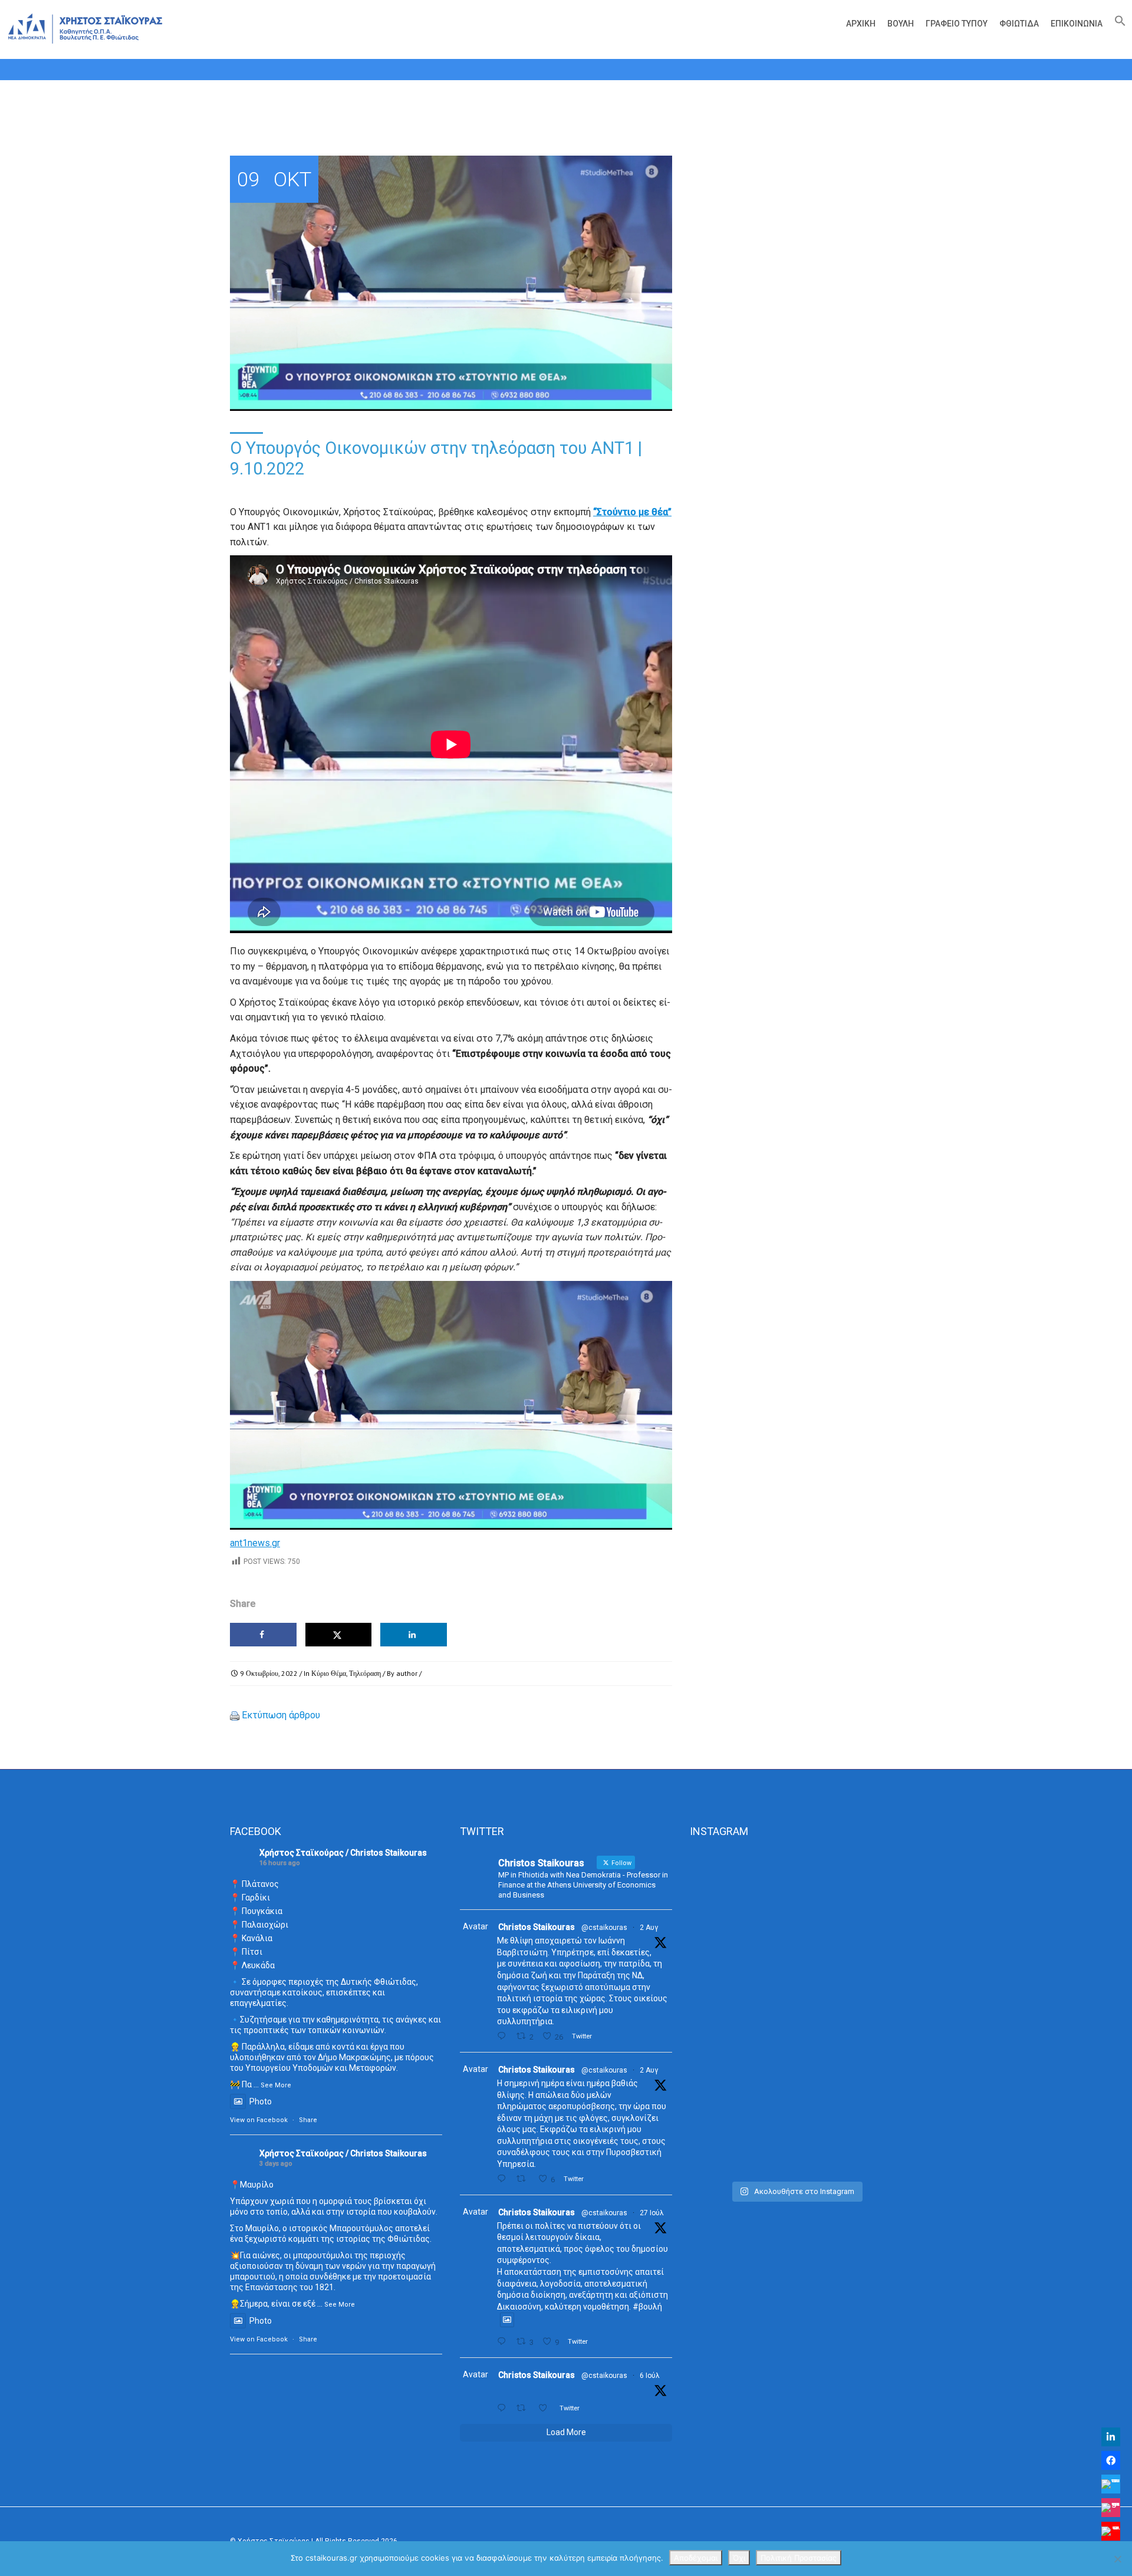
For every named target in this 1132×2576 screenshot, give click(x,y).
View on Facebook (259, 2120)
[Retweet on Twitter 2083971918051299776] (524, 2179)
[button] (1117, 24)
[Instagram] (1111, 2508)
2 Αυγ (649, 1928)
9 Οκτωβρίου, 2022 (269, 1673)
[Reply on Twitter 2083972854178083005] (504, 2036)
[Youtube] (1111, 2531)
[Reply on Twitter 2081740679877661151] (504, 2342)
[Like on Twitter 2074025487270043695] (546, 2408)
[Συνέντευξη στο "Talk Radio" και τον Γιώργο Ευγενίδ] (869, 1890)
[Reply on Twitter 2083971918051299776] (504, 2179)
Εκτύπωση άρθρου (281, 1715)
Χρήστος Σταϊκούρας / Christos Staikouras (343, 1853)
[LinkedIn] (1111, 2437)
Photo (261, 2101)
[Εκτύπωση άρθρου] (235, 1715)
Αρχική (861, 24)
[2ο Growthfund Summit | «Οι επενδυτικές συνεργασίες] (796, 1928)
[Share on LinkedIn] (414, 1635)
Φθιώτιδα (1019, 24)
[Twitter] (1111, 2484)
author (407, 1673)
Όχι (739, 2558)
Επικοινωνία (1077, 24)
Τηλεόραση (365, 1673)
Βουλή (901, 24)
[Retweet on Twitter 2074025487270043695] (524, 2408)
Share (308, 2120)
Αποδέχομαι (696, 2558)
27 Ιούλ (652, 2213)
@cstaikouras (604, 1928)
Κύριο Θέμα (329, 1673)
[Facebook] (1111, 2460)
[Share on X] (339, 1635)
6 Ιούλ (650, 2376)
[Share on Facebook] (263, 1635)
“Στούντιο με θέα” (632, 512)
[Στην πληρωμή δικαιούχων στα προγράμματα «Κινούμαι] (723, 2012)
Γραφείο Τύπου (957, 24)
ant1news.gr (255, 1543)
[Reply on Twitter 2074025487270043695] (504, 2408)
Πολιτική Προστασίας (799, 2558)
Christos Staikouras (537, 1927)
